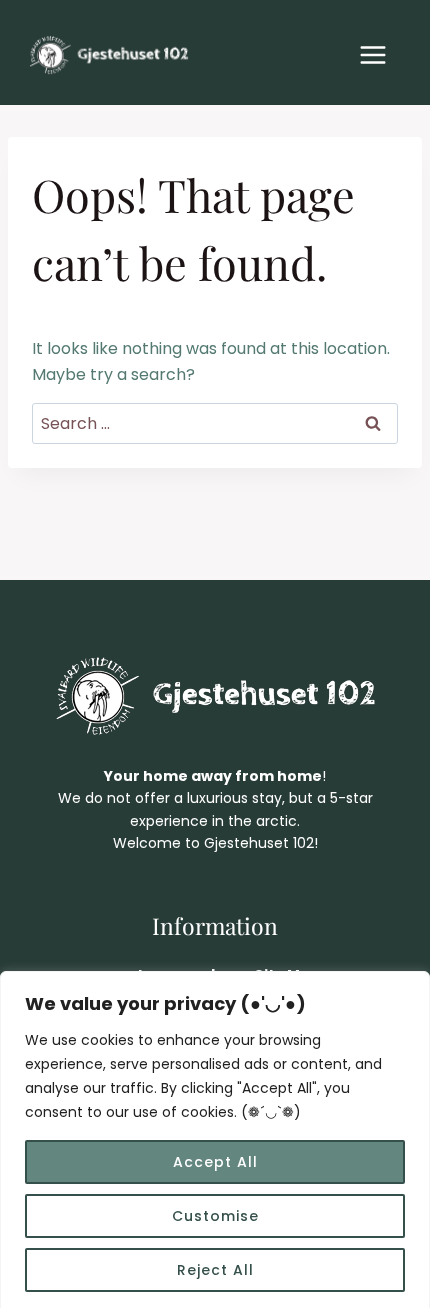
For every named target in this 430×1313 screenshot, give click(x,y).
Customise (215, 1216)
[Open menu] (372, 54)
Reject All (215, 1270)
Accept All (215, 1162)
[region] (215, 1142)
